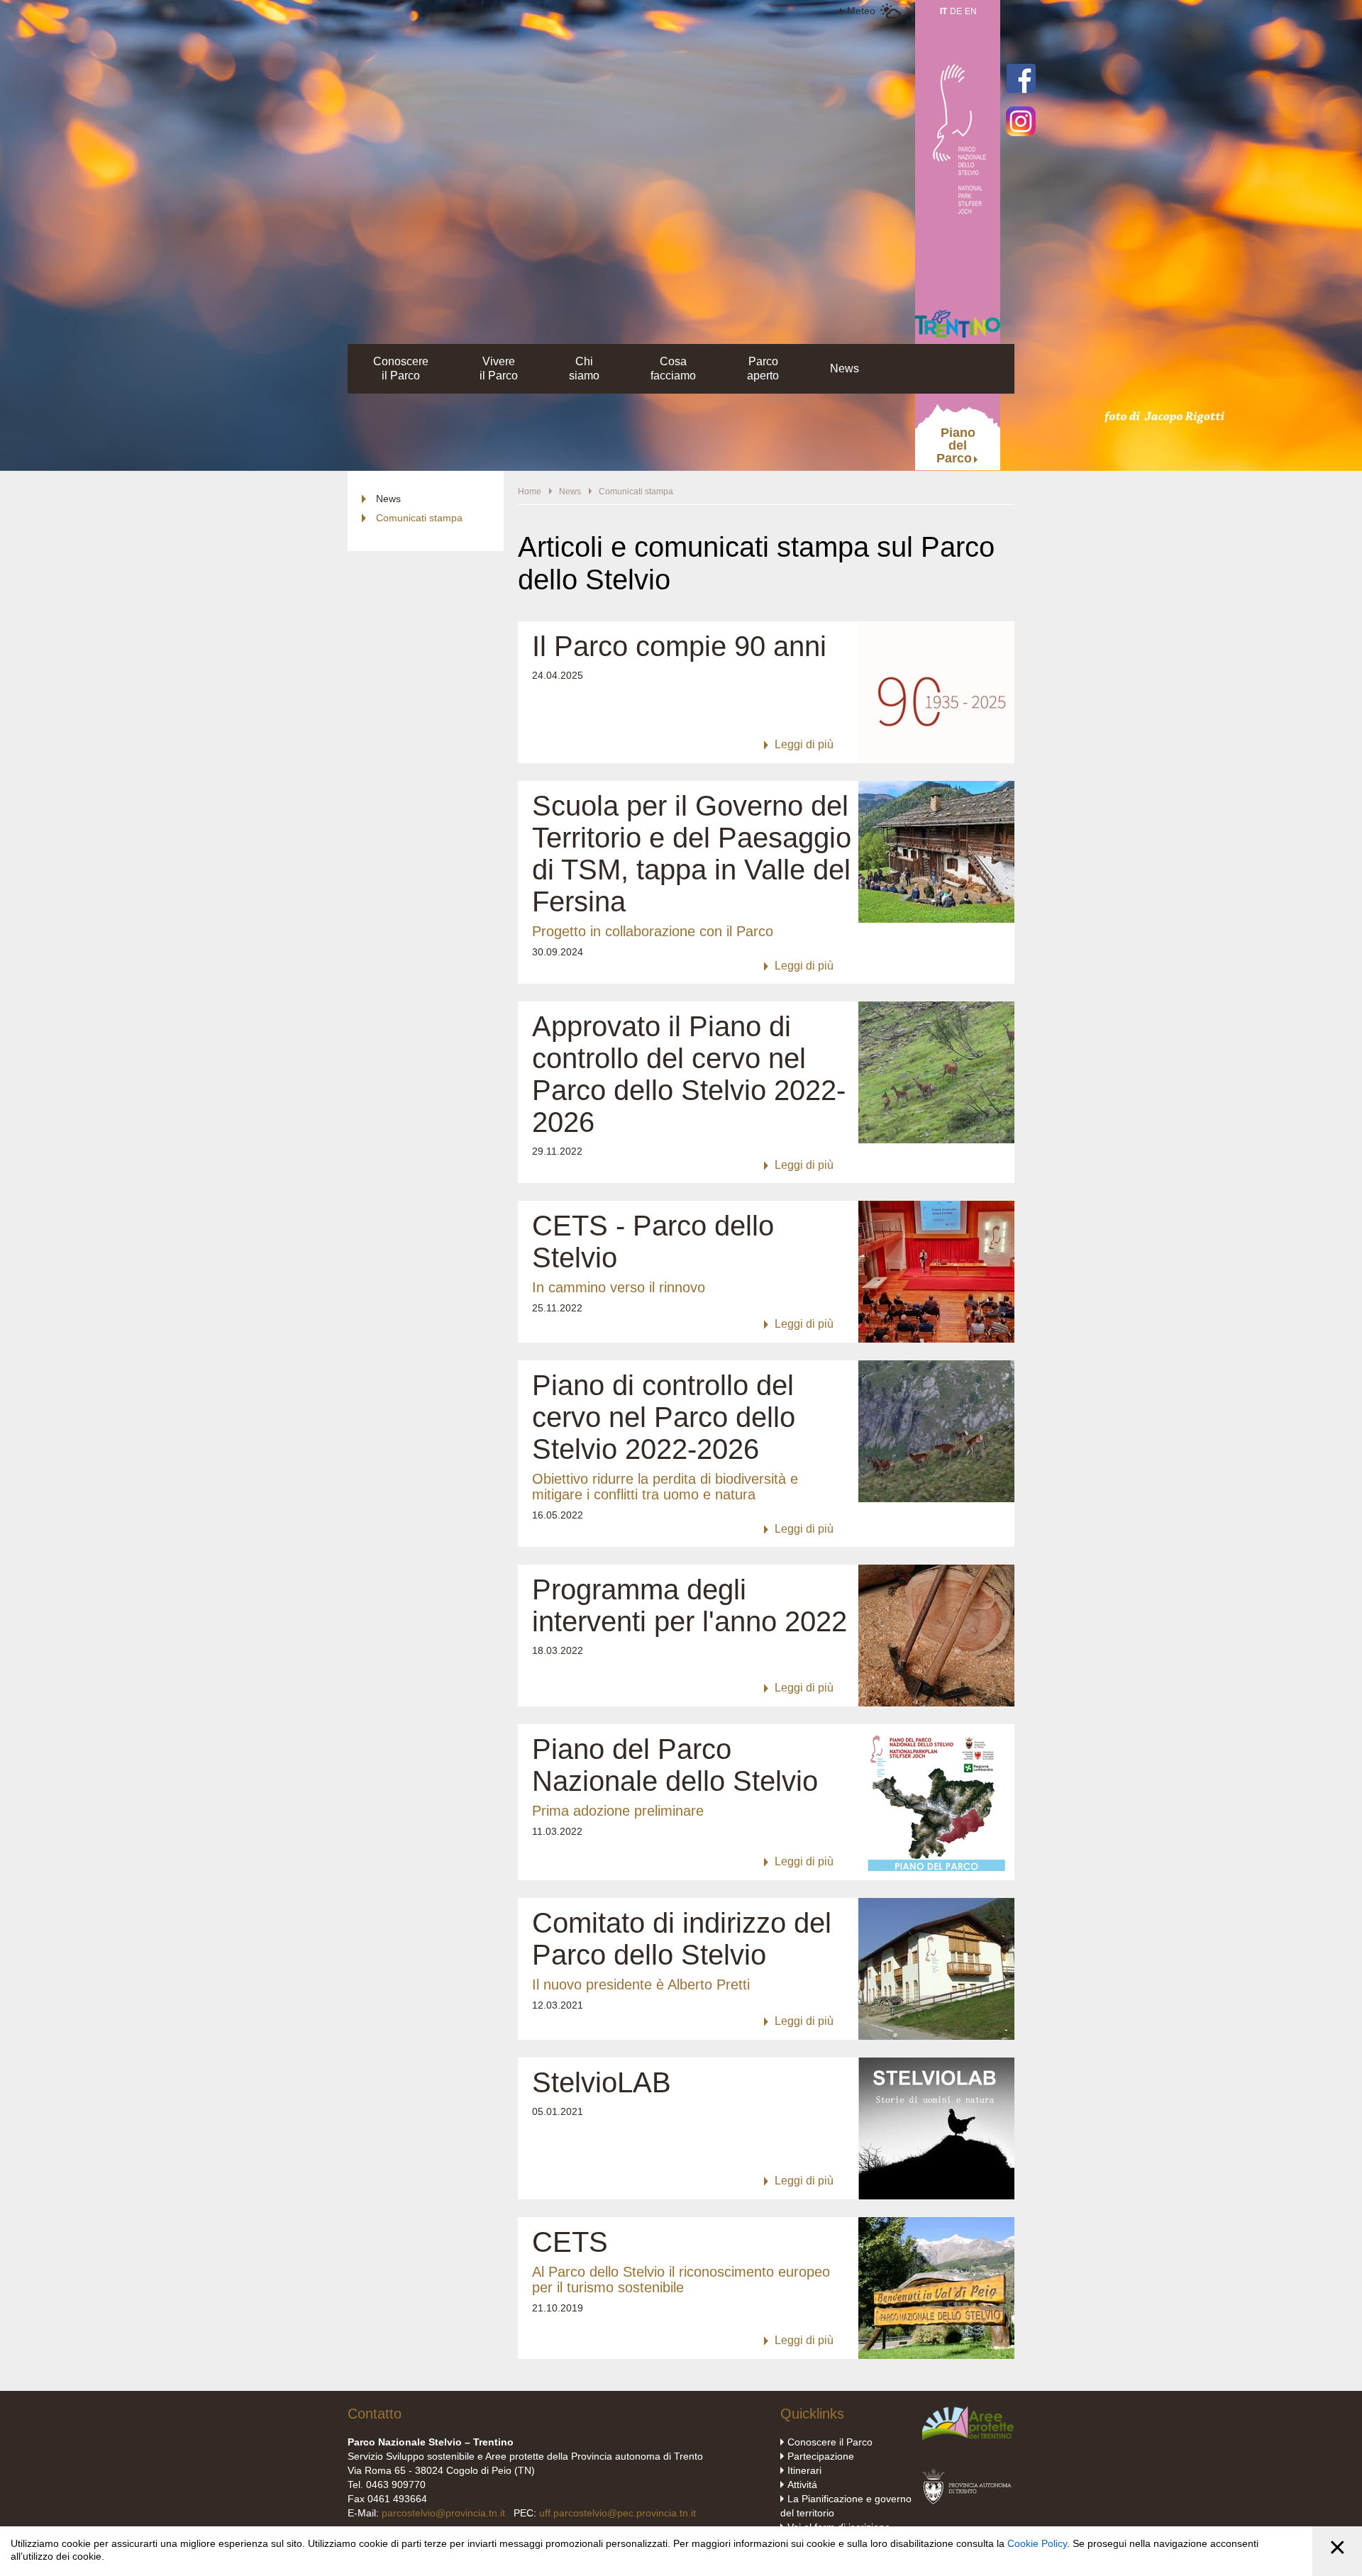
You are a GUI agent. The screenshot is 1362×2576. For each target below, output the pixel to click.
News (845, 368)
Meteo (861, 11)
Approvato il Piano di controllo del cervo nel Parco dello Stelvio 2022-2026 (689, 1074)
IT (943, 11)
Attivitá (802, 2485)
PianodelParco (956, 445)
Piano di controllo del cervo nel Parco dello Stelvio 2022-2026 (664, 1417)
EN (971, 11)
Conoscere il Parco (830, 2442)
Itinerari (804, 2470)
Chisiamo (584, 368)
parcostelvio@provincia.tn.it (443, 2513)
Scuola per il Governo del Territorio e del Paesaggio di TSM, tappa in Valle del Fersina (692, 854)
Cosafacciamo (673, 368)
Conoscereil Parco (401, 368)
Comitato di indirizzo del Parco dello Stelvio (682, 1939)
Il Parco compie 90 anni (679, 646)
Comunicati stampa (419, 518)
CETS (570, 2242)
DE (956, 11)
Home (530, 492)
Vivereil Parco (499, 368)
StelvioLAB (602, 2082)
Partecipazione (821, 2456)
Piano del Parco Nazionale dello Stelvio (675, 1765)
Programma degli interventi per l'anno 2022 (690, 1605)
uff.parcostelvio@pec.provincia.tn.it (618, 2513)
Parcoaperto (763, 368)
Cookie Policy (1037, 2543)
